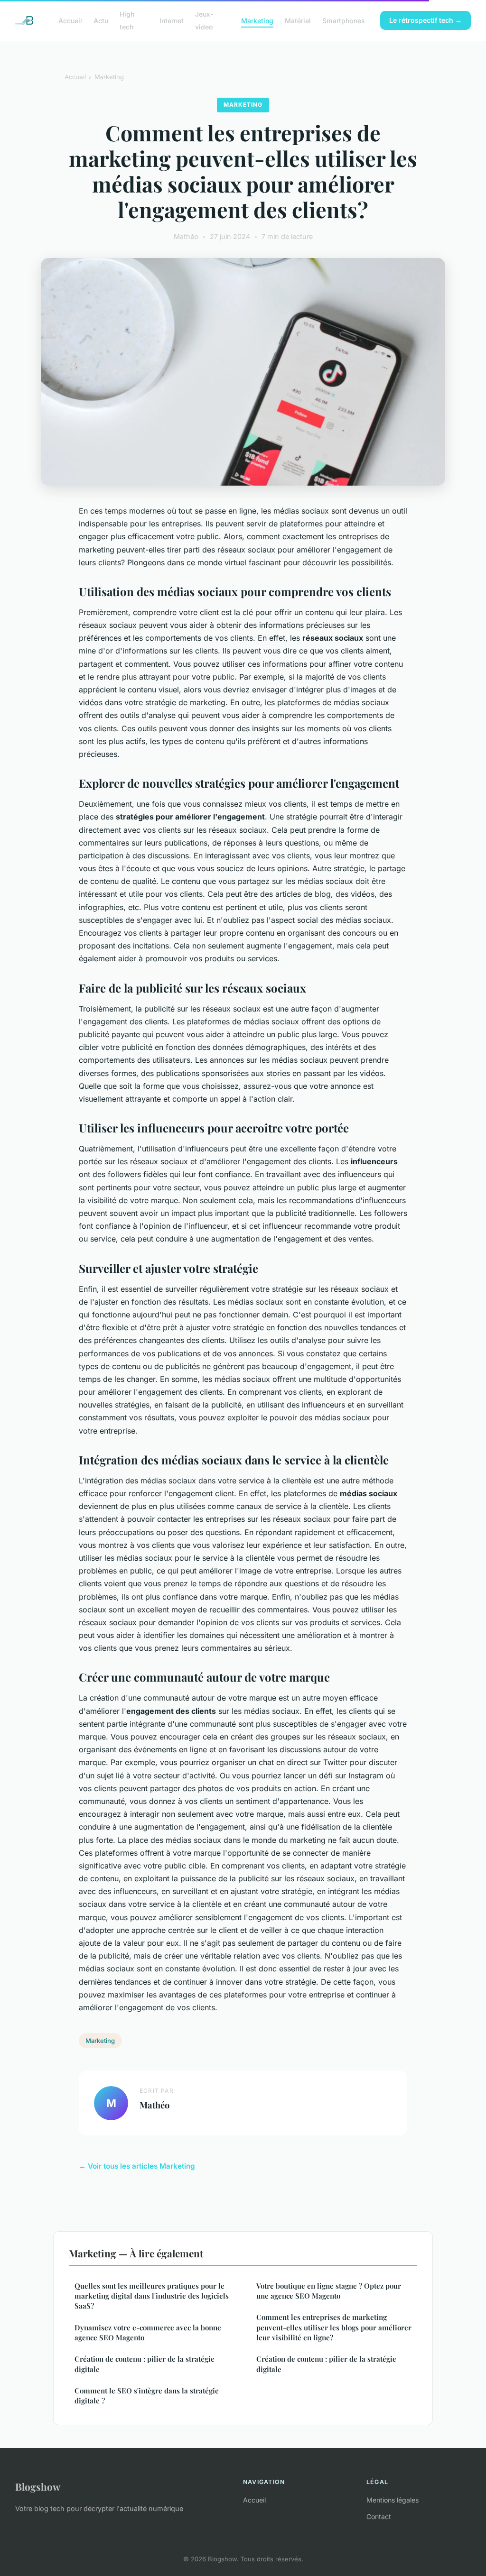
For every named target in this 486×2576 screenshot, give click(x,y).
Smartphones (344, 21)
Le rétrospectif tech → (425, 20)
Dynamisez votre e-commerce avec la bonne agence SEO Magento (148, 2332)
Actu (101, 21)
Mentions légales (393, 2500)
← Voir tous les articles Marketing (137, 2166)
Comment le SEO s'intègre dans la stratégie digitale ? (147, 2396)
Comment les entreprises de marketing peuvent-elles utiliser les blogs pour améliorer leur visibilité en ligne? (334, 2327)
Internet (172, 21)
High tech (127, 20)
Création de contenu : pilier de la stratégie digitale (145, 2364)
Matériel (298, 21)
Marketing (257, 21)
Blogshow (38, 2486)
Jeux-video (204, 20)
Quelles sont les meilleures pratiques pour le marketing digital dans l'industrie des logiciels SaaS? (152, 2296)
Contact (379, 2516)
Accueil (70, 21)
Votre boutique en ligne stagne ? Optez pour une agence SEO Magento (329, 2291)
